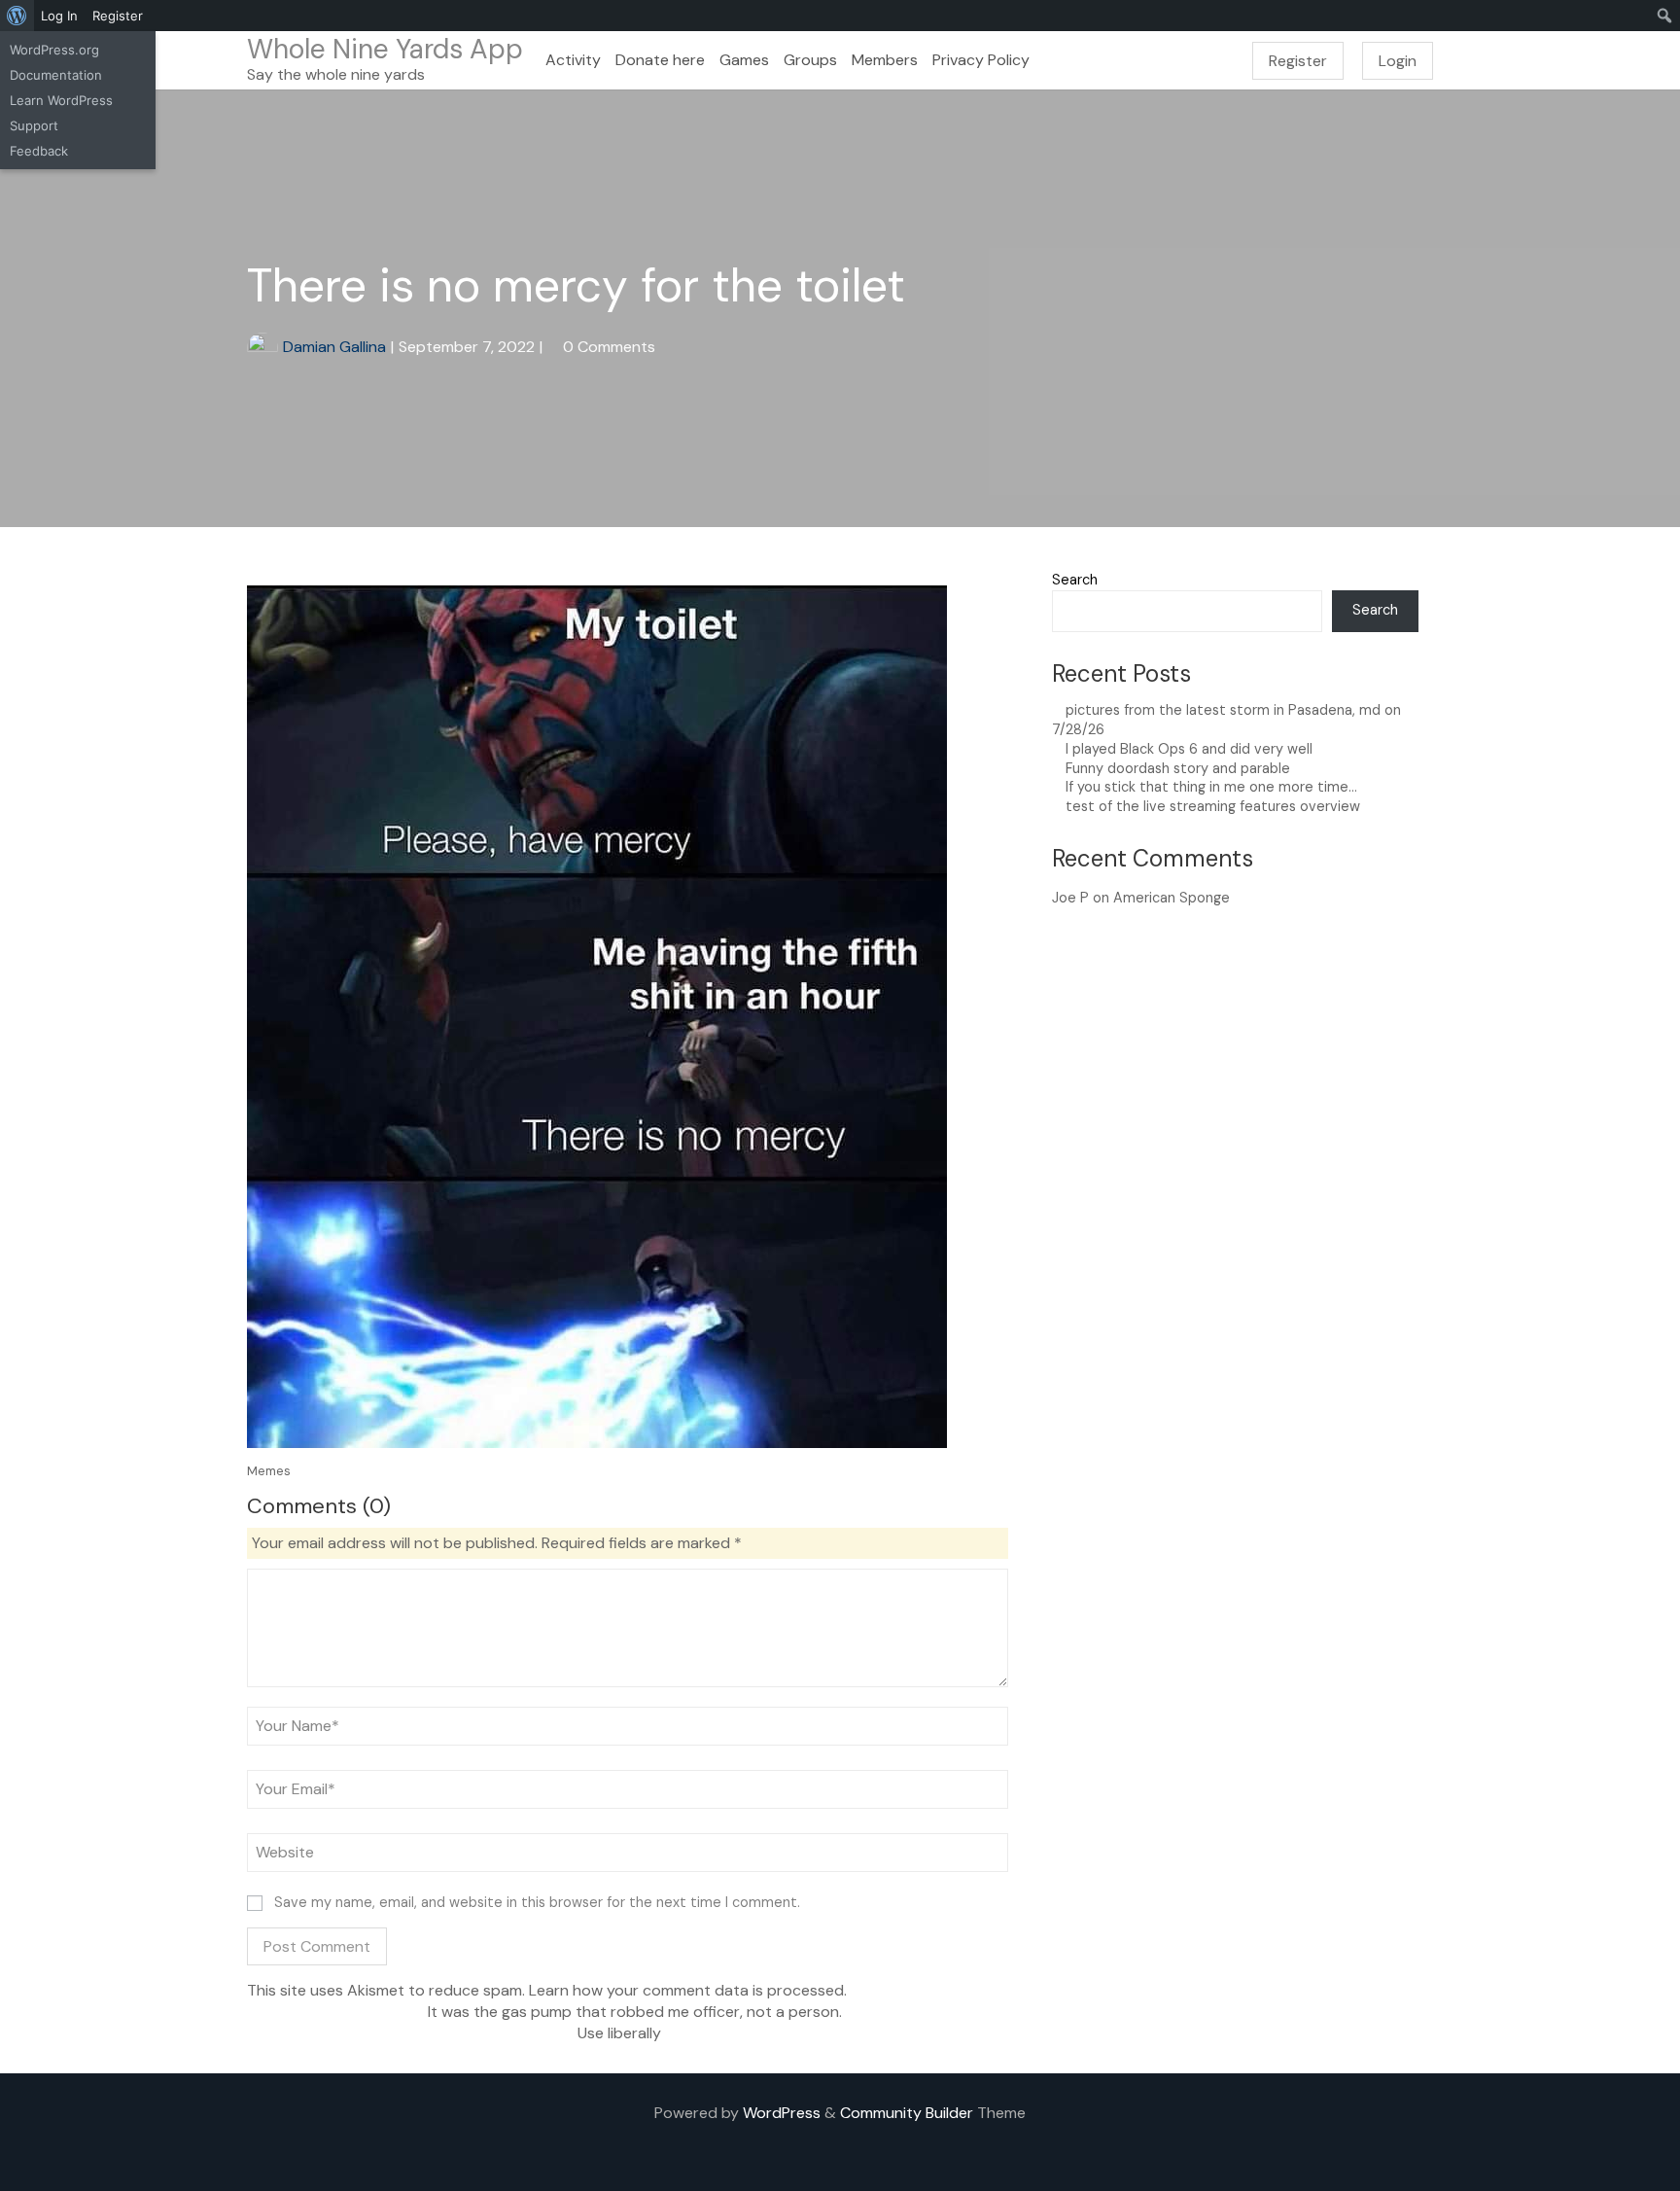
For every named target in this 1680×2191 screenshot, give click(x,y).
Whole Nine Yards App (385, 49)
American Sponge (1172, 898)
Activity (573, 60)
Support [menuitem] (34, 125)
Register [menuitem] (118, 16)
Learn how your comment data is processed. (688, 1990)
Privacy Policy (981, 60)
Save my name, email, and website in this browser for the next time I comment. (537, 1902)
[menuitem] (17, 16)
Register (1298, 61)
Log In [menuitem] (59, 16)
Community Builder (907, 2113)
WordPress (782, 2113)
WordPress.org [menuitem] (54, 50)
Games (744, 60)
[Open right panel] (1656, 60)
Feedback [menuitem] (39, 151)
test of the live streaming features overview (1213, 806)
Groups (810, 60)
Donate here (660, 60)
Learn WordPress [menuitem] (61, 100)
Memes (269, 1471)
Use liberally (621, 2033)
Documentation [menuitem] (56, 75)
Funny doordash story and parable (1178, 768)
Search (1075, 580)
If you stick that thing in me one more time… (1211, 787)
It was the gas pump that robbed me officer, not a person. (633, 2012)
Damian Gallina (334, 347)
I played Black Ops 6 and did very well (1189, 749)
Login (1398, 61)
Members (885, 60)
